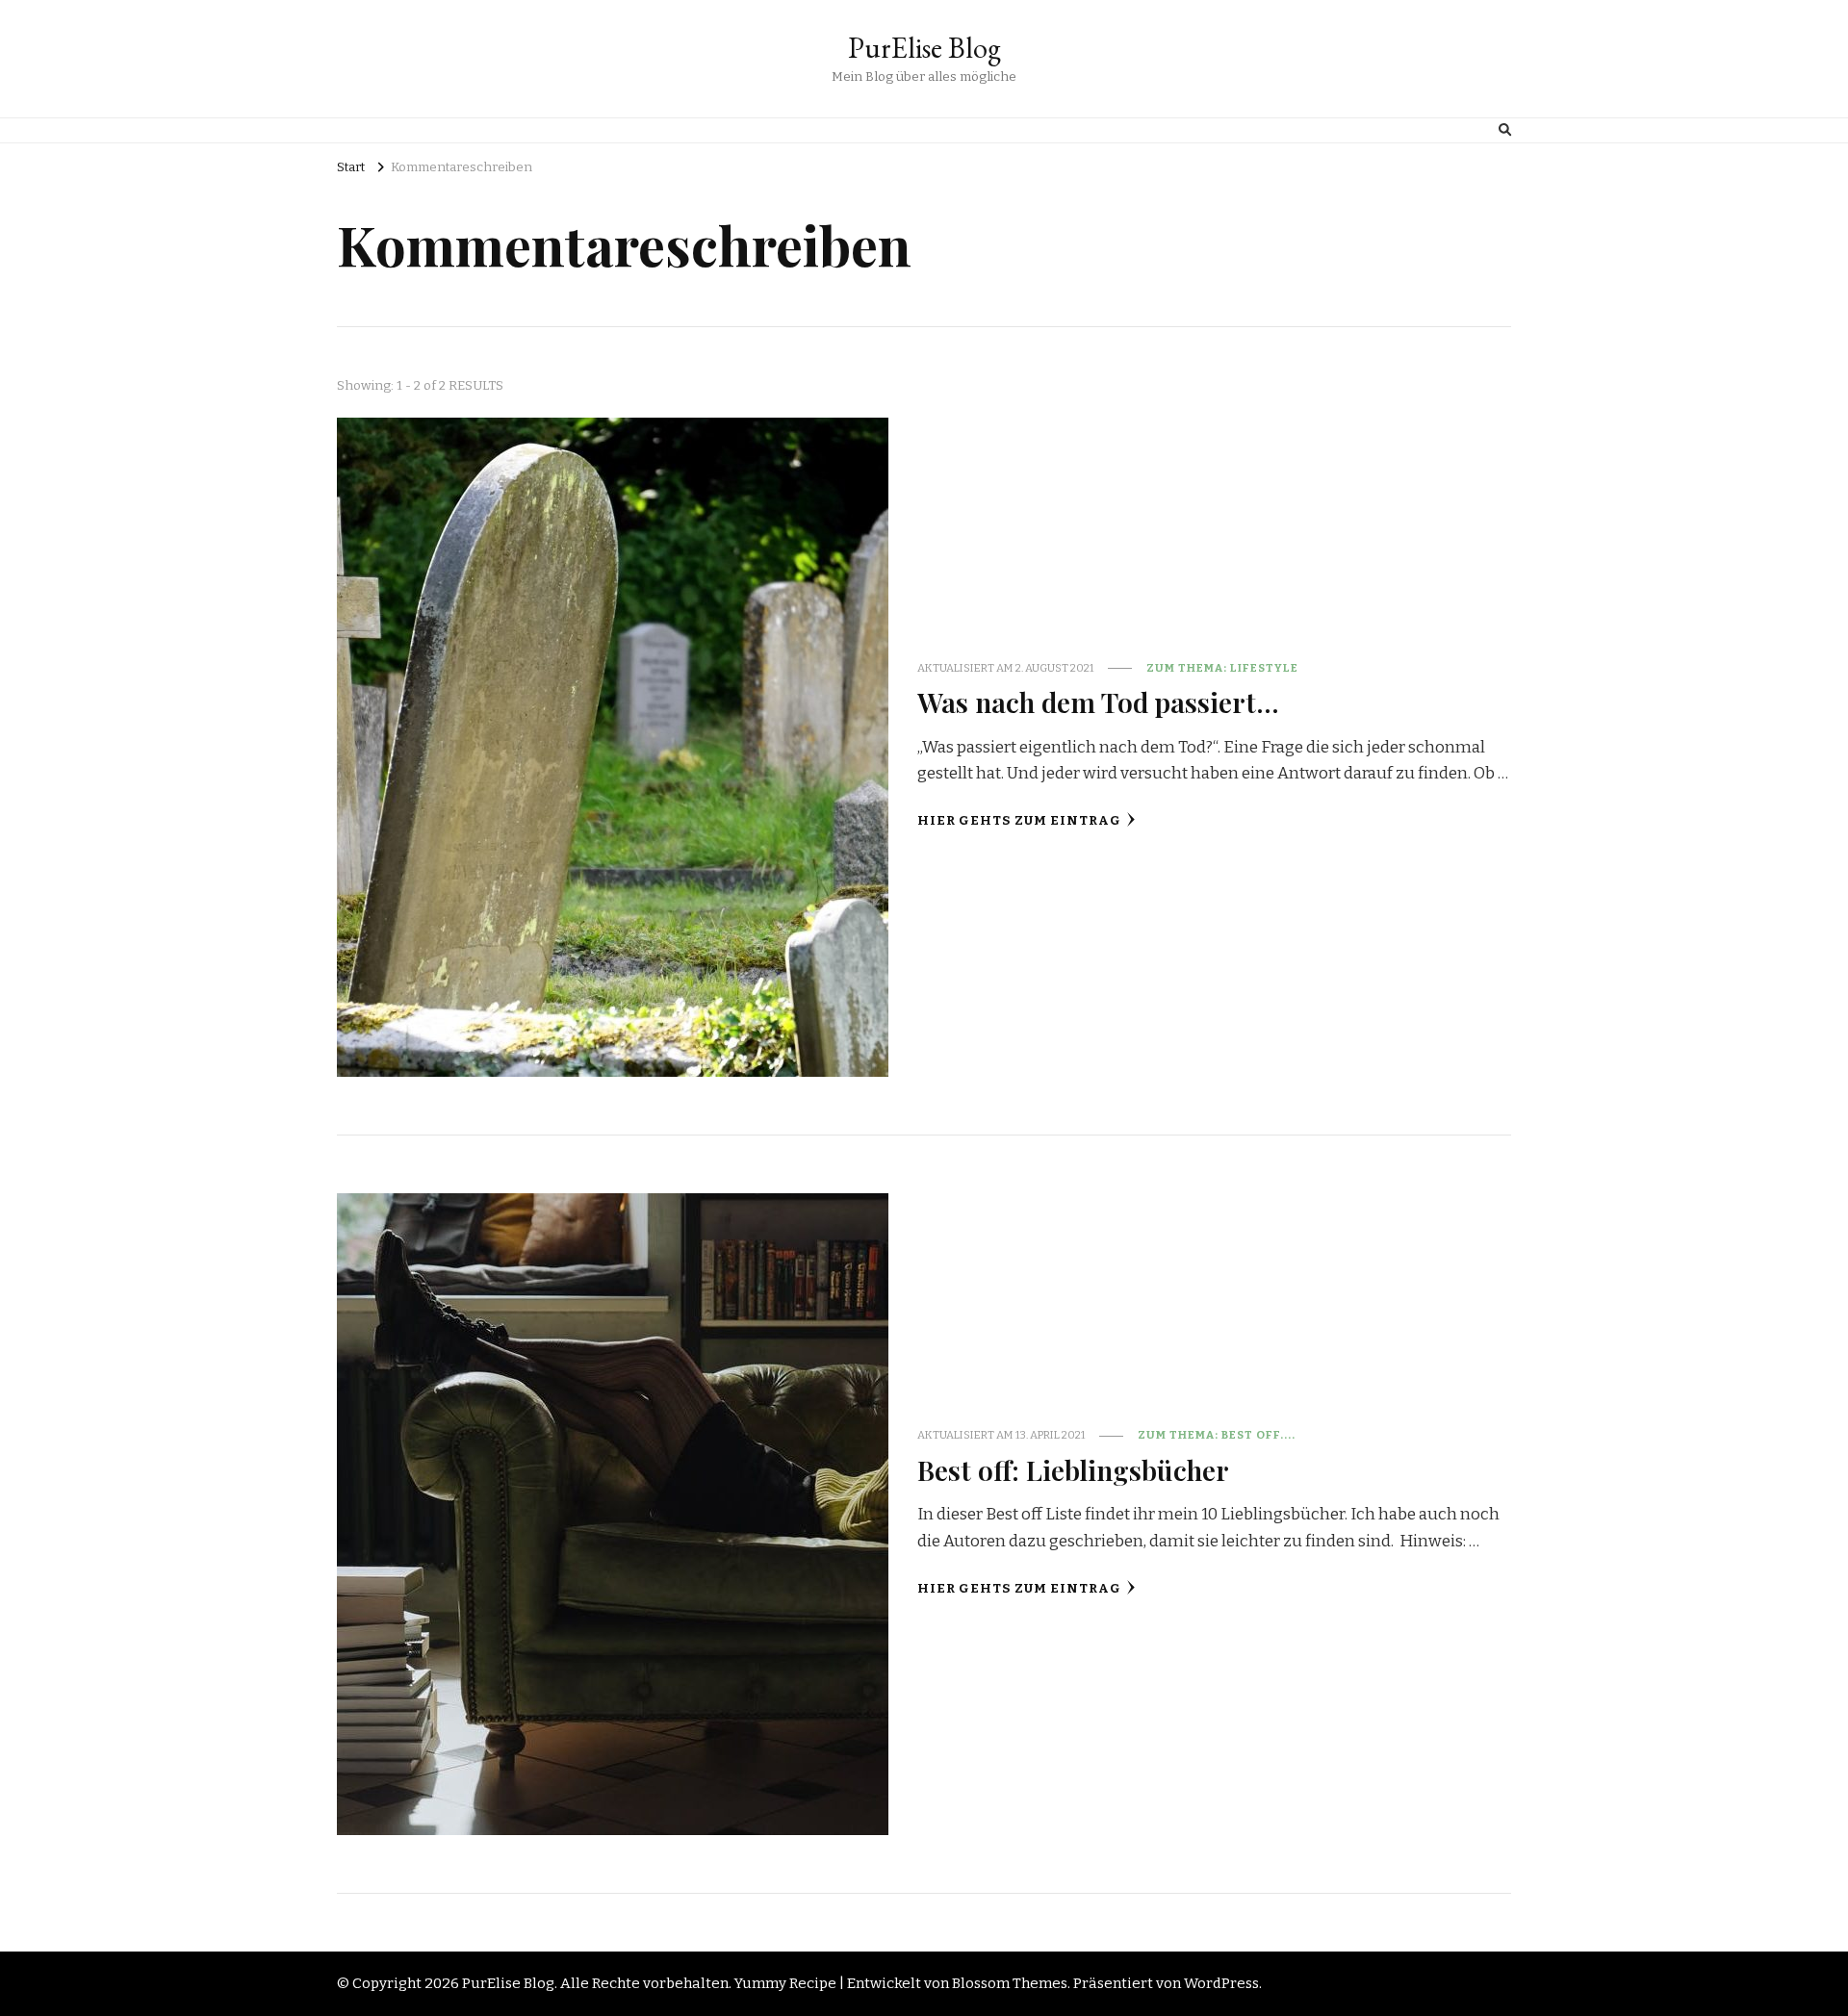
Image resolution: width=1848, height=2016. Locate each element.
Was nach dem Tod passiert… (1098, 702)
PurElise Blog (924, 48)
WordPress (1221, 1983)
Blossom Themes (1010, 1983)
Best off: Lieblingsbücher (1073, 1469)
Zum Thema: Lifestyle (1222, 668)
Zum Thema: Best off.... (1217, 1435)
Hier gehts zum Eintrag (1019, 821)
